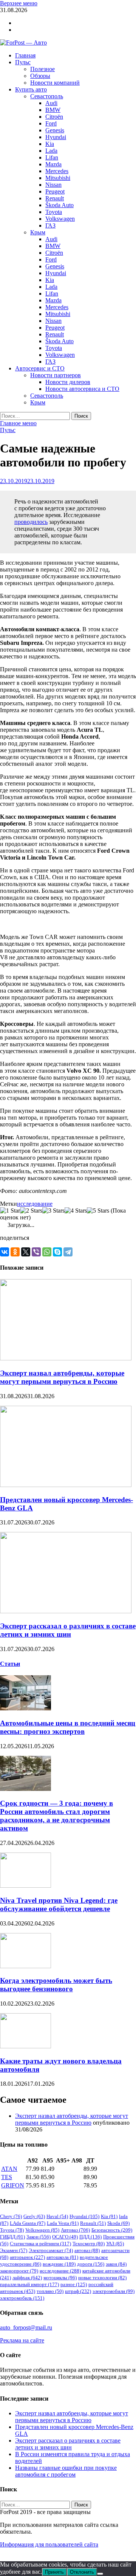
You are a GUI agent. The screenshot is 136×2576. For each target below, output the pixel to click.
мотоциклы (60, 2278)
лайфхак (27, 2278)
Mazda (53, 164)
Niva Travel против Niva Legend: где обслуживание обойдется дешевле (59, 1905)
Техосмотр (89, 2244)
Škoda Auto (59, 205)
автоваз (87, 2250)
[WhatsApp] (47, 1252)
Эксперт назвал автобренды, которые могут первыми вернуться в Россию (62, 1377)
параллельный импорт (29, 2284)
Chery (11, 2216)
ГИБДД (12, 2237)
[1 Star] (10, 1211)
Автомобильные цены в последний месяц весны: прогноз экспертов (68, 1727)
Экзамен (14, 2250)
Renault (55, 198)
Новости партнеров (56, 375)
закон (116, 2264)
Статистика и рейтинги (40, 2244)
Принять (54, 2572)
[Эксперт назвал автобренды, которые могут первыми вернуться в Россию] (66, 1358)
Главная (25, 55)
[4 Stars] (76, 1211)
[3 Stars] (53, 1211)
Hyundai (56, 137)
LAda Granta (28, 2223)
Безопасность (112, 2230)
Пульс (23, 62)
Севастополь (47, 96)
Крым (38, 232)
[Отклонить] (100, 2574)
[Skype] (57, 1252)
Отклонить (82, 2572)
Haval (57, 2216)
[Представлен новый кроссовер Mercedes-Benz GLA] (66, 1485)
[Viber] (36, 1252)
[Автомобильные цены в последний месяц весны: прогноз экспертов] (25, 1708)
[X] (26, 1252)
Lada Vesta (63, 2223)
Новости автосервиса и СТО (82, 389)
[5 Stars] (98, 1211)
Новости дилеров (68, 382)
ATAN (9, 2169)
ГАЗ (50, 225)
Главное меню (18, 423)
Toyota (54, 212)
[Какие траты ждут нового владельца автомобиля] (25, 2046)
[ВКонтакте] (5, 1252)
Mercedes (57, 171)
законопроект (19, 2271)
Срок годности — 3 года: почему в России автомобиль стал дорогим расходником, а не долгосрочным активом (56, 1816)
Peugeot (55, 191)
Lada (51, 151)
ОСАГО (65, 2237)
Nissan (53, 185)
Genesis (55, 130)
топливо (50, 2291)
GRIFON (13, 2185)
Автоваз (75, 2230)
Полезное (42, 69)
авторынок (27, 2257)
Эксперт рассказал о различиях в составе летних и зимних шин (68, 1630)
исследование (35, 1204)
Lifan (52, 157)
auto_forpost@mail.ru (26, 2327)
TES (7, 2177)
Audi (51, 103)
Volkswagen (60, 219)
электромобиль (22, 2298)
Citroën (54, 117)
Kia (50, 144)
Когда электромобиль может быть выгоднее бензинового (56, 1985)
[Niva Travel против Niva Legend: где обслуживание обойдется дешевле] (25, 1886)
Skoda (118, 2223)
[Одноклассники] (15, 1252)
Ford (51, 123)
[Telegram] (68, 1252)
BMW (53, 110)
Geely (34, 2216)
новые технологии (102, 2278)
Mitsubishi (58, 178)
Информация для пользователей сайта (49, 2544)
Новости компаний (55, 83)
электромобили (114, 2291)
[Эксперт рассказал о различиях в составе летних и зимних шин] (66, 1611)
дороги (91, 2264)
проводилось (31, 522)
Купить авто (31, 89)
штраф (78, 2291)
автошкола (62, 2257)
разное (74, 2284)
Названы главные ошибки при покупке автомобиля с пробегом (66, 2471)
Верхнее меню (19, 3)
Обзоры (40, 76)
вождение (59, 2264)
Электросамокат (51, 2250)
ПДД (90, 2237)
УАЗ (115, 2244)
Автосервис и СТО (40, 368)
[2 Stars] (31, 1211)
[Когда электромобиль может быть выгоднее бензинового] (25, 1966)
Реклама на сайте (22, 2340)
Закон (39, 2237)
